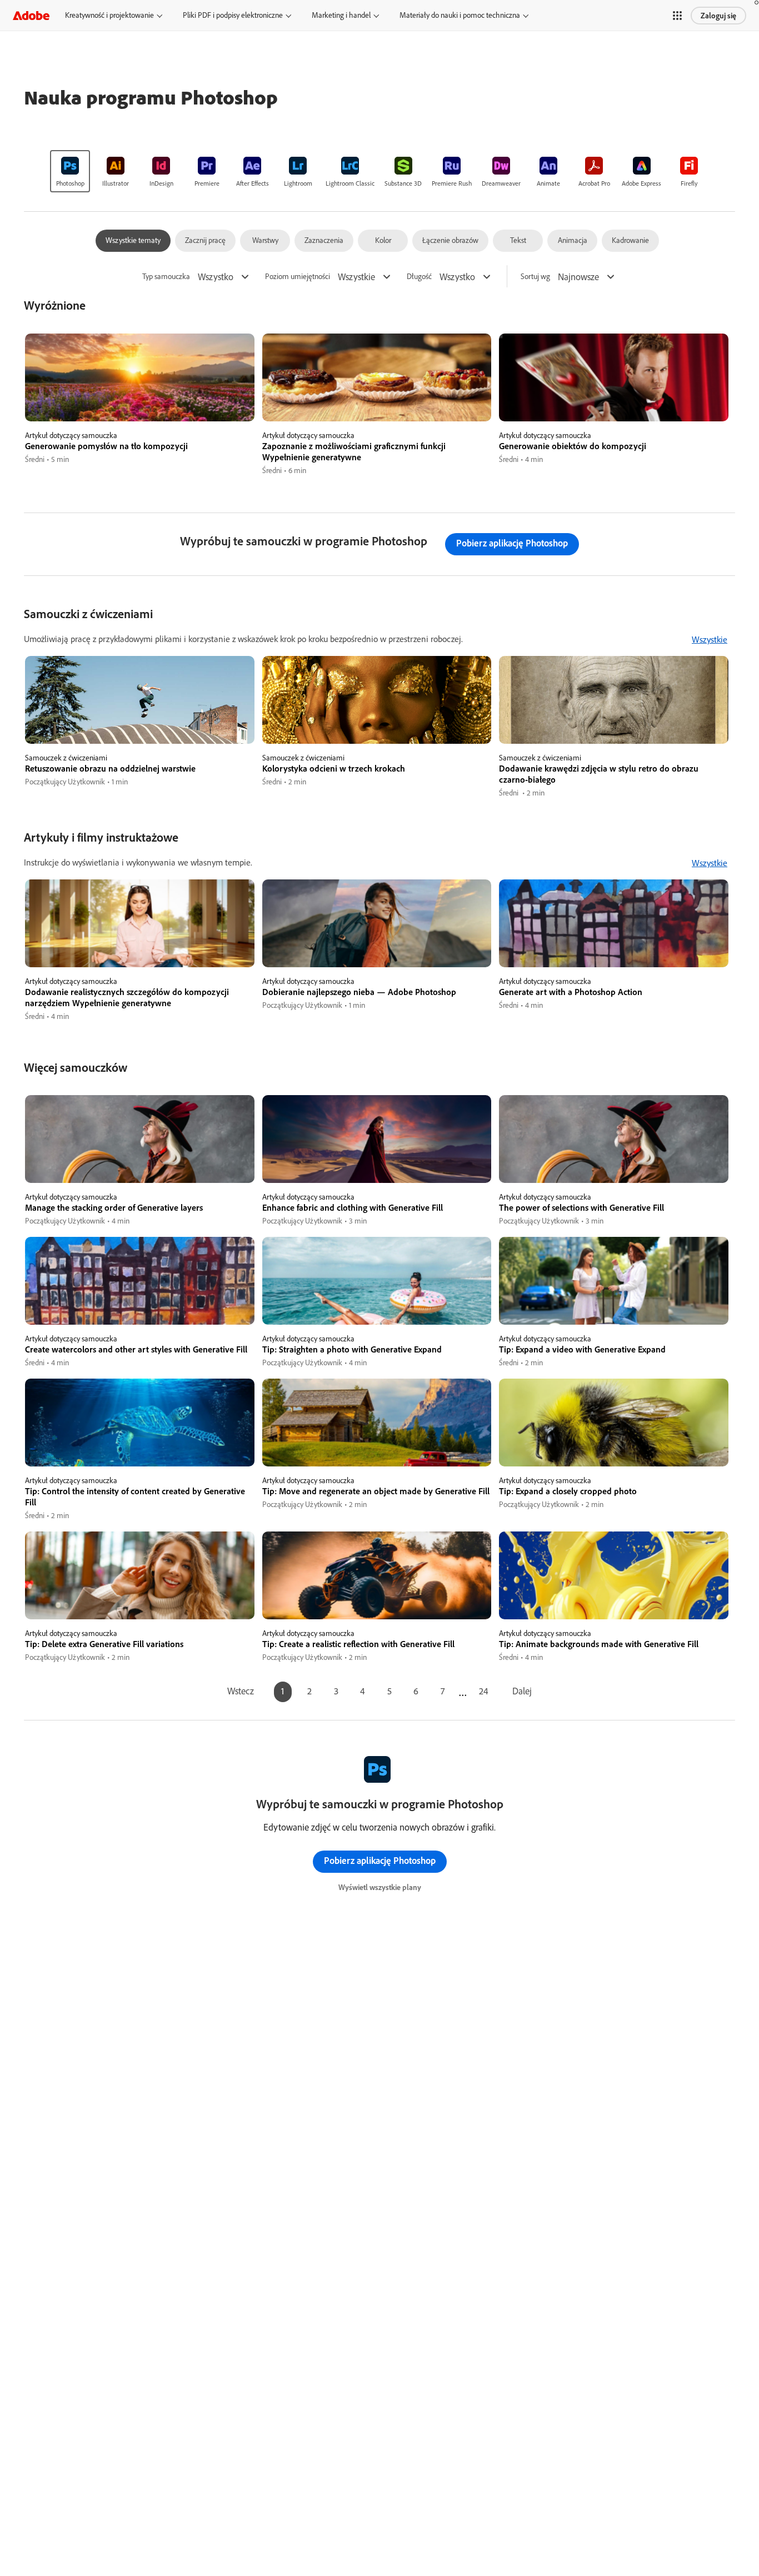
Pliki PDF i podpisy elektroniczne (233, 15)
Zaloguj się (718, 16)
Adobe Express (641, 183)
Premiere (207, 183)
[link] (70, 171)
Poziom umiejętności (298, 277)
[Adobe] (31, 15)
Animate (548, 183)
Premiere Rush (452, 183)
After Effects (253, 183)
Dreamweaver (501, 183)
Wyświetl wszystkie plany (380, 1887)
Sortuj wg (535, 277)
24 (484, 1691)
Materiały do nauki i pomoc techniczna (460, 15)
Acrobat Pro (594, 183)
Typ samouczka (166, 277)
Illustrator (116, 183)
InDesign (161, 183)
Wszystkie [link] (710, 639)
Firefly (689, 183)
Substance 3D (403, 183)
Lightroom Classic (350, 183)
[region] (140, 405)
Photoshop (70, 183)
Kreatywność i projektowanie (109, 15)
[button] (677, 16)
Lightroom (298, 183)
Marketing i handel (341, 15)
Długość (419, 277)
